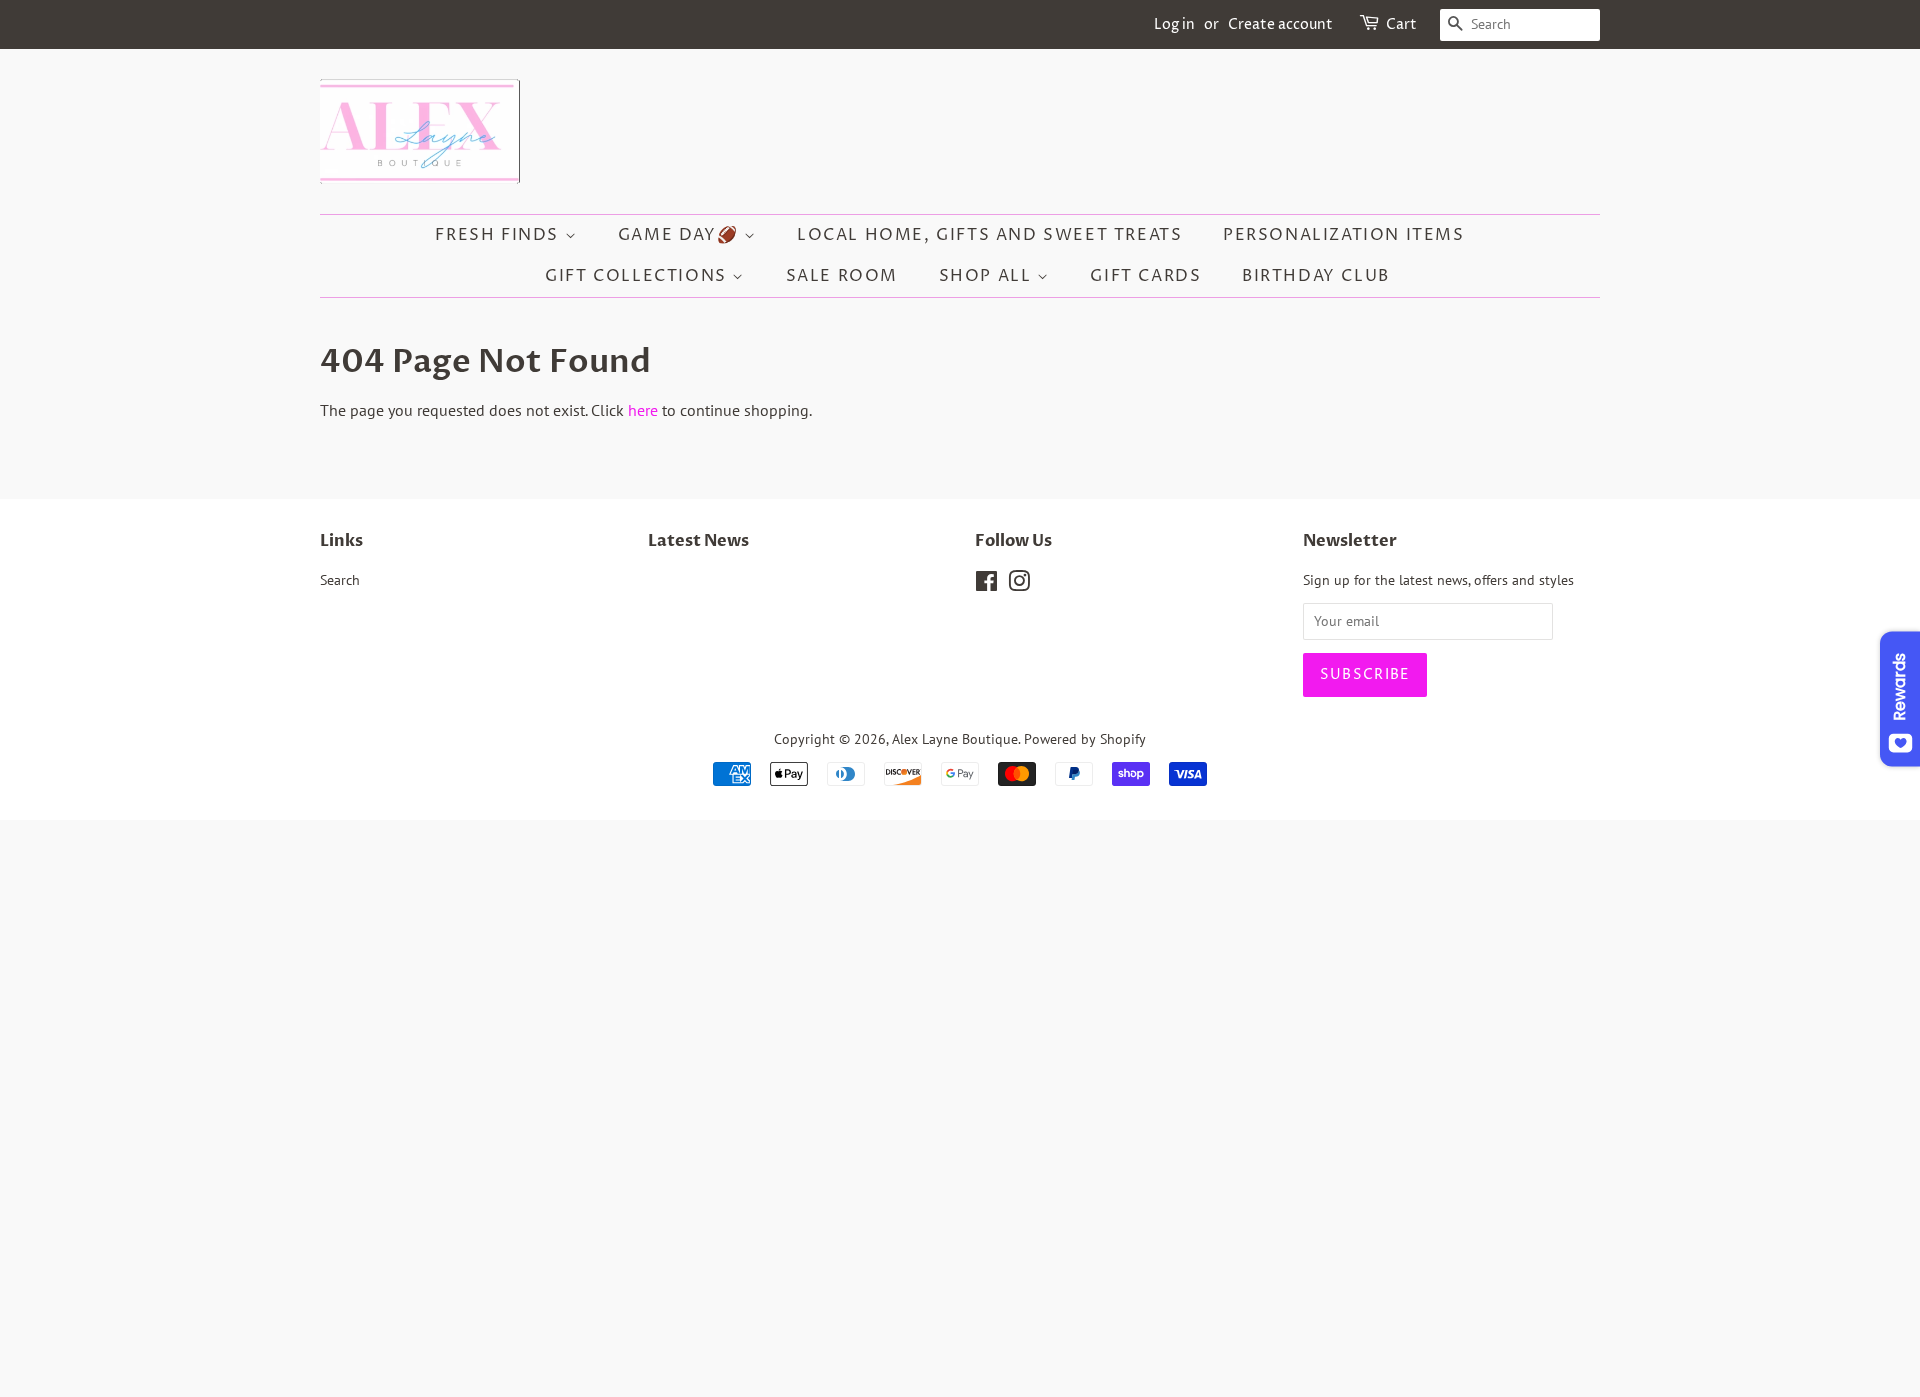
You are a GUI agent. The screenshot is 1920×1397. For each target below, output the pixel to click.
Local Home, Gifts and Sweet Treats (989, 235)
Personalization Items (1344, 235)
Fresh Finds (499, 235)
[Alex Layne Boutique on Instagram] (1019, 585)
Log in (1174, 24)
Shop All (988, 276)
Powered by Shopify (1085, 739)
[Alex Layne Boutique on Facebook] (986, 585)
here (643, 410)
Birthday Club (1316, 276)
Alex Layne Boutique (955, 739)
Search (340, 580)
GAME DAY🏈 (681, 235)
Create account (1280, 24)
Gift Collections (638, 276)
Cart (1401, 24)
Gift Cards (1145, 276)
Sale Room (842, 276)
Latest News (698, 541)
